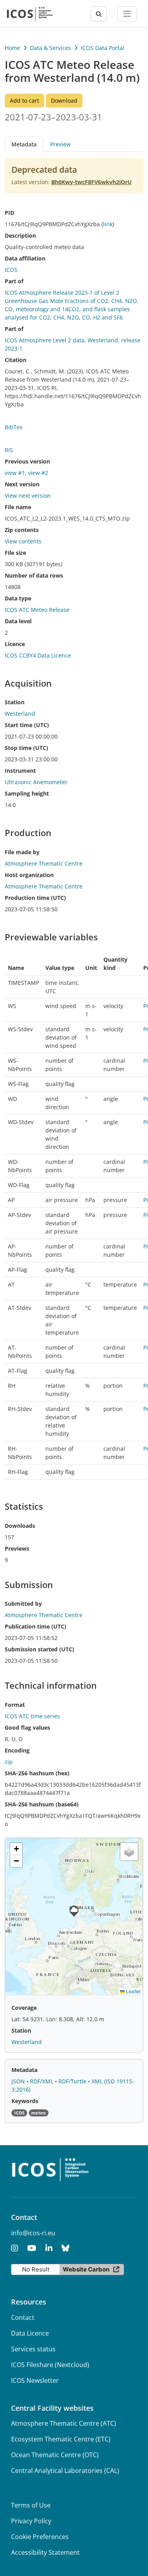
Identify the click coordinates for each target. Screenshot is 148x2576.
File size (15, 553)
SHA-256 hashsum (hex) (37, 1773)
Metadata (24, 2070)
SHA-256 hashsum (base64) (42, 1804)
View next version (28, 496)
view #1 (15, 473)
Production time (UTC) (35, 898)
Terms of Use (31, 2505)
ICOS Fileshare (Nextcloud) (50, 2365)
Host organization (29, 875)
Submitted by (23, 1604)
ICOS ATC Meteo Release (37, 610)
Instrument (20, 771)
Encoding (17, 1750)
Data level (18, 621)
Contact (23, 2317)
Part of (14, 281)
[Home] (30, 14)
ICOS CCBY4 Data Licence (38, 655)
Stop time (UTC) (26, 748)
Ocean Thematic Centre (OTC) (55, 2455)
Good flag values (27, 1727)
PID (9, 213)
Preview (60, 144)
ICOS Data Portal (103, 48)
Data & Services (51, 48)
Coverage (24, 2008)
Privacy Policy (31, 2521)
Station (15, 702)
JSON (19, 2081)
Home (12, 48)
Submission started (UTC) (39, 1649)
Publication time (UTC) (36, 1626)
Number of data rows (34, 575)
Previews (17, 1548)
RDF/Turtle (73, 2081)
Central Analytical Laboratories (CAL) (65, 2471)
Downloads (20, 1526)
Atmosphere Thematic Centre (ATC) (64, 2423)
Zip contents (22, 530)
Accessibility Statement (45, 2552)
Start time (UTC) (27, 725)
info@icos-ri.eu (33, 2233)
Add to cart (24, 101)
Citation (16, 360)
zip (9, 1762)
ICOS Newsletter (35, 2380)
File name (18, 507)
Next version (22, 484)
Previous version (27, 461)
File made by (22, 852)
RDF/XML (42, 2081)
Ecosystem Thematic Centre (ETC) (61, 2439)
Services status (33, 2349)
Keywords (25, 2101)
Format (15, 1705)
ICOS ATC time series (32, 1716)
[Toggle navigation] (127, 14)
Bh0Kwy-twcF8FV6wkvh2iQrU (92, 182)
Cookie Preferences (40, 2537)
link (108, 224)
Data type (18, 598)
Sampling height (27, 793)
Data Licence (30, 2333)
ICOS (11, 270)
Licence (15, 644)
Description (20, 235)
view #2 (38, 473)
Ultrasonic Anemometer (36, 782)
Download (64, 101)
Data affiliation (25, 258)
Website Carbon (86, 2269)
